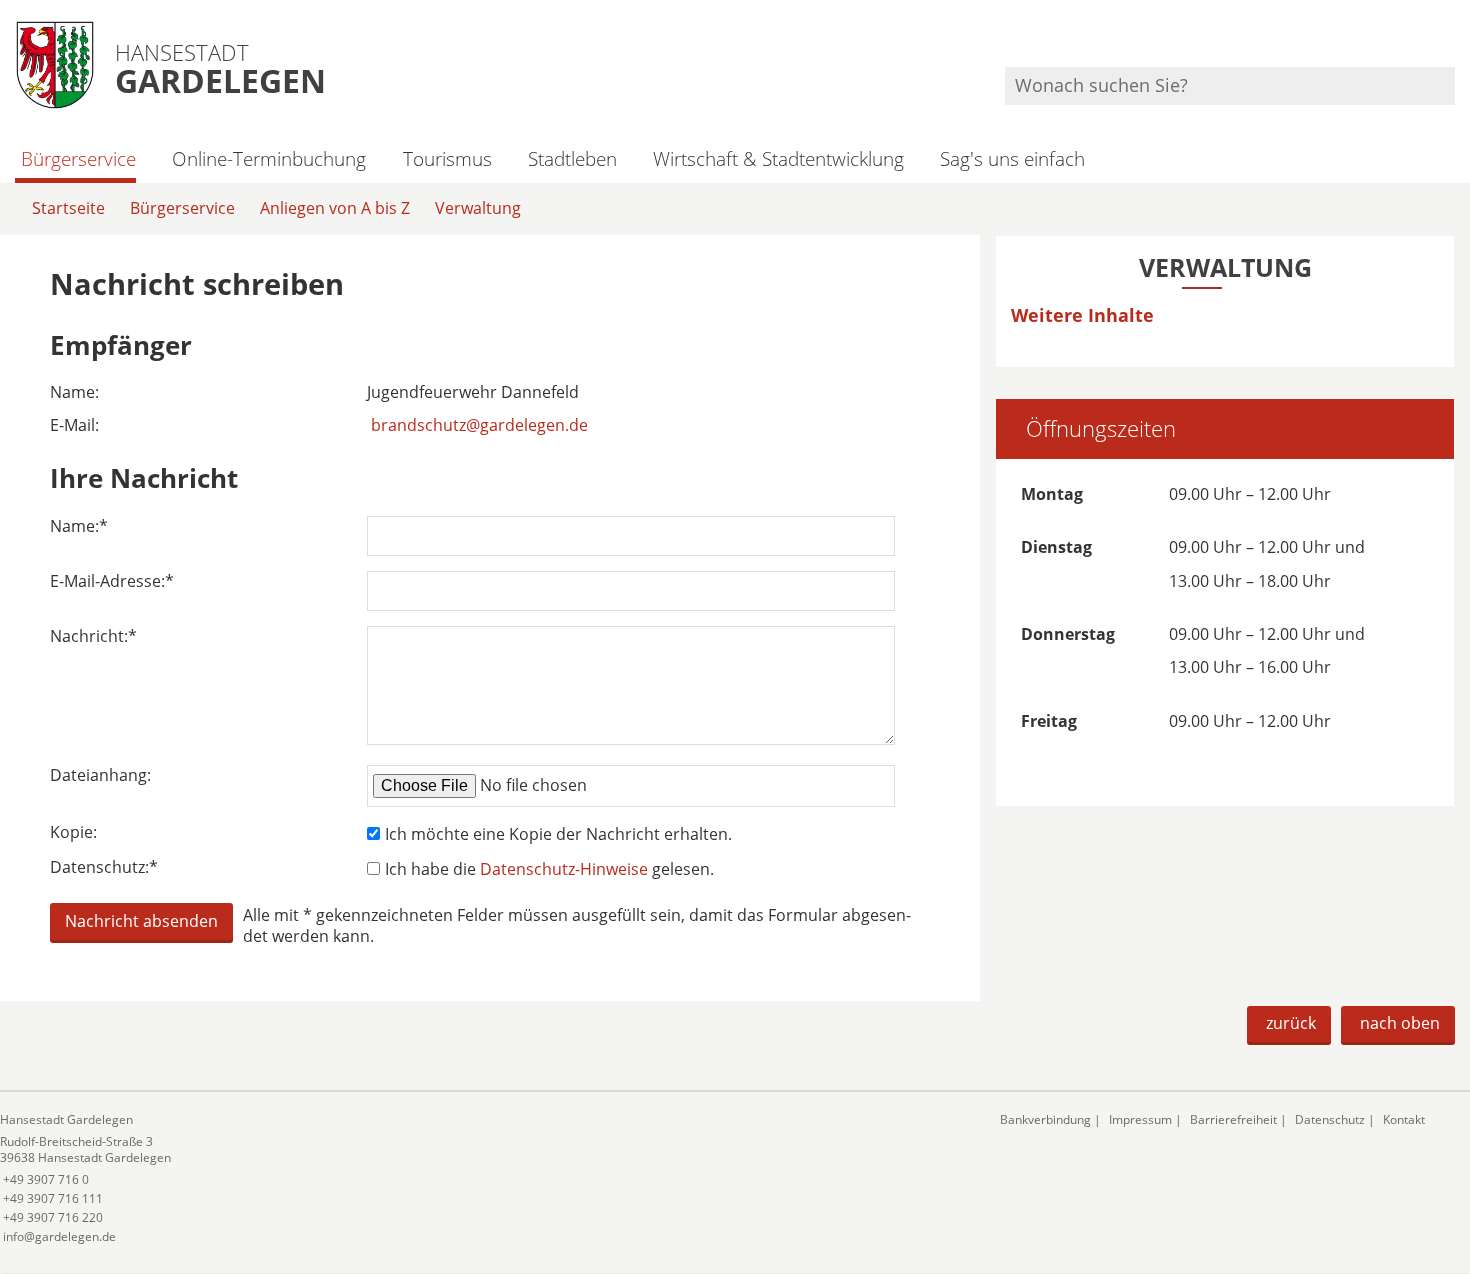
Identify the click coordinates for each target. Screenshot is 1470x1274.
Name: (79, 526)
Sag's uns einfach (1012, 158)
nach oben (1400, 1023)
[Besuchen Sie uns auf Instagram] (1452, 40)
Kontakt (1404, 1119)
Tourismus (447, 158)
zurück (1291, 1023)
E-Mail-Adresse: (112, 581)
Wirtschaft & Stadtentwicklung (778, 158)
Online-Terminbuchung (269, 158)
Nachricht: (93, 636)
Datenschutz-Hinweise (564, 869)
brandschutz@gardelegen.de (479, 425)
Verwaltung (478, 208)
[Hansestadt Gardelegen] (485, 1178)
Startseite (68, 208)
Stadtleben (572, 158)
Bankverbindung (1045, 1119)
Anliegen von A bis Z (335, 208)
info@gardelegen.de (58, 1236)
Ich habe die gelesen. (549, 869)
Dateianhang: (100, 775)
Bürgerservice (78, 158)
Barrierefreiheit (1233, 1119)
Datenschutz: (104, 867)
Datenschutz (1330, 1119)
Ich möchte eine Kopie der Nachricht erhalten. (558, 834)
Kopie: (73, 832)
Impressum (1140, 1119)
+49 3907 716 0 (44, 1179)
